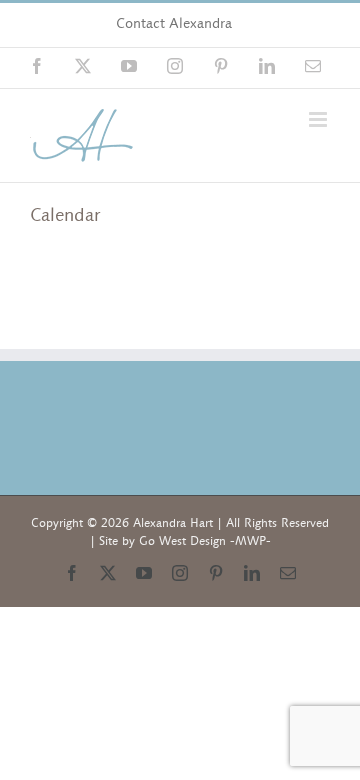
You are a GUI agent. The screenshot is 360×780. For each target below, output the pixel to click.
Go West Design (182, 541)
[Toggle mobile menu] (319, 119)
